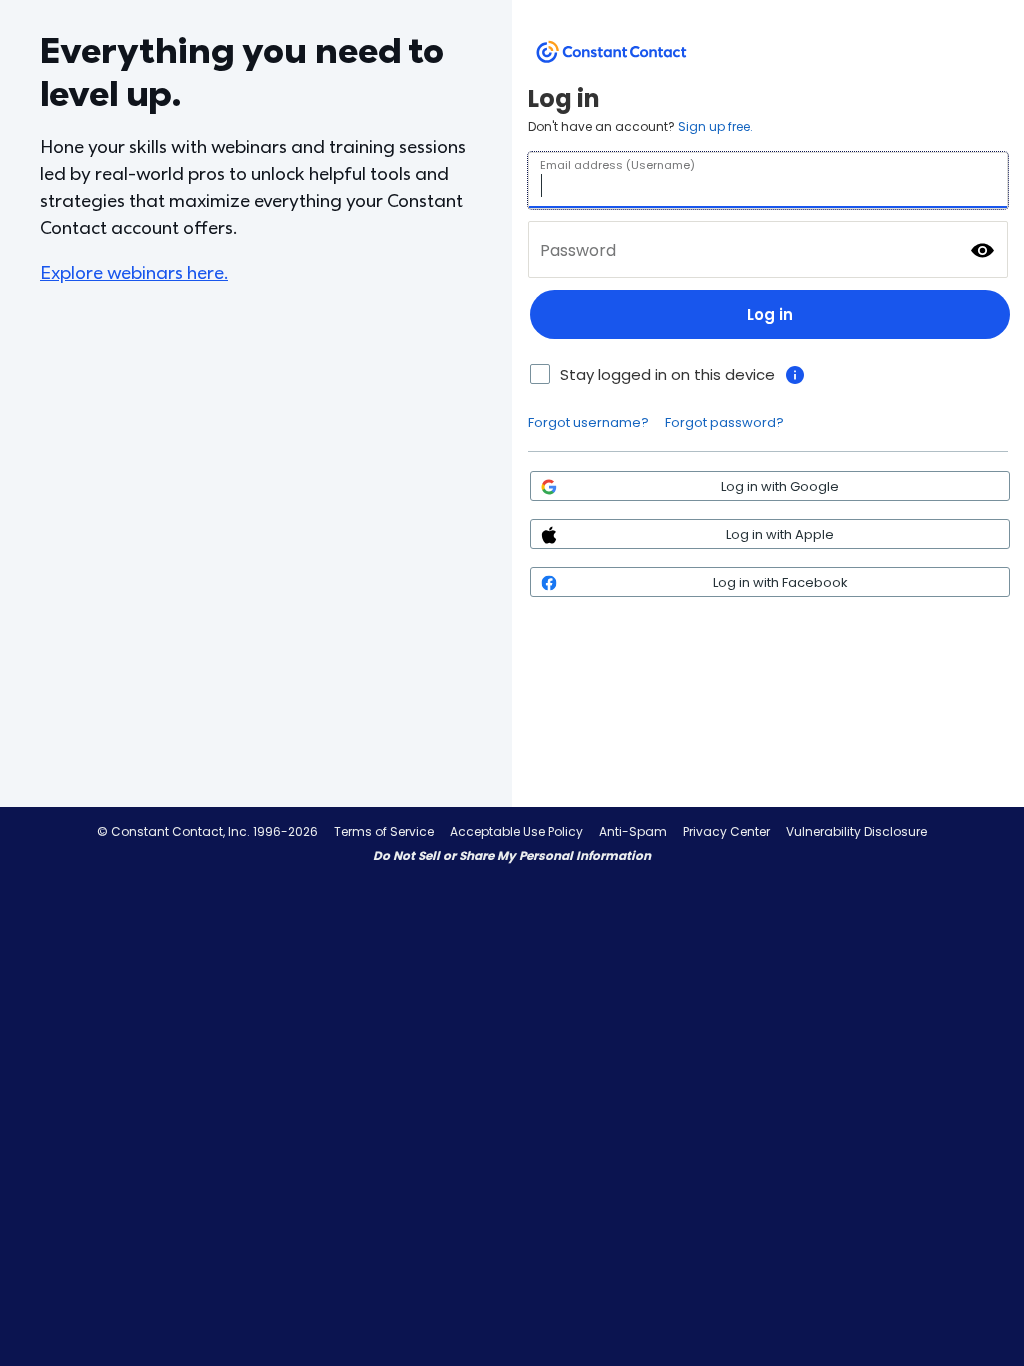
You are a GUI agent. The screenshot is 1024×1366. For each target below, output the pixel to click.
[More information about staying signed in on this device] (795, 375)
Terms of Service (384, 831)
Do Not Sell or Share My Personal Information (512, 855)
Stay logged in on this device (667, 374)
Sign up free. (715, 126)
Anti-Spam (633, 831)
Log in (770, 314)
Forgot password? (724, 422)
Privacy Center (726, 831)
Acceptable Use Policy (516, 831)
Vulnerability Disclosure (856, 831)
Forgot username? (588, 422)
